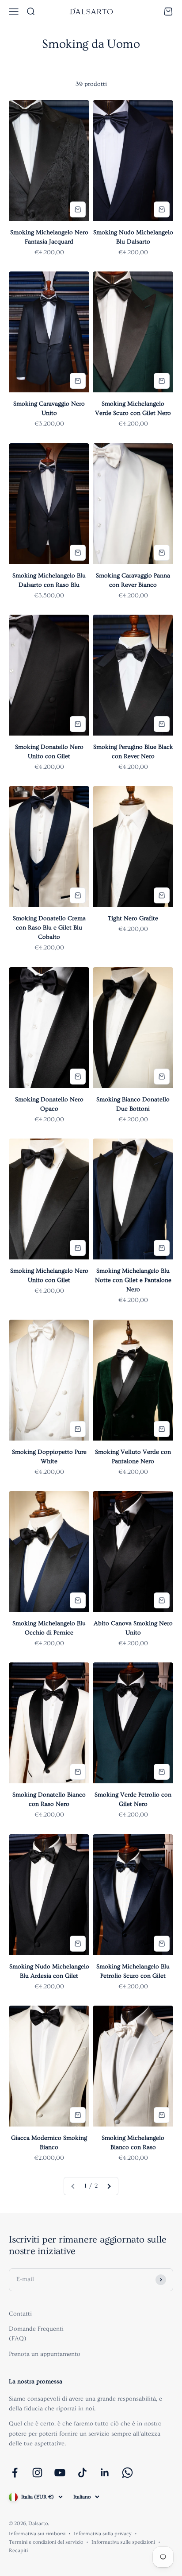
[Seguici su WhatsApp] (127, 2473)
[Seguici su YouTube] (60, 2473)
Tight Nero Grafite (133, 918)
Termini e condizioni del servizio (46, 2542)
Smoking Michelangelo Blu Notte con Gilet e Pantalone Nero (133, 1280)
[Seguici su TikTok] (82, 2473)
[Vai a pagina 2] (109, 2186)
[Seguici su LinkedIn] (105, 2473)
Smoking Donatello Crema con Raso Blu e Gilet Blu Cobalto (49, 928)
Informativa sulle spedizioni (123, 2542)
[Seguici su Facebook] (15, 2473)
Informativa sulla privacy (103, 2534)
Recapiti (18, 2551)
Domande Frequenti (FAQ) (36, 2334)
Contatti (20, 2314)
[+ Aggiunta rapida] (78, 209)
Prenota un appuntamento (45, 2354)
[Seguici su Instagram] (37, 2473)
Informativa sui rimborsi (37, 2534)
